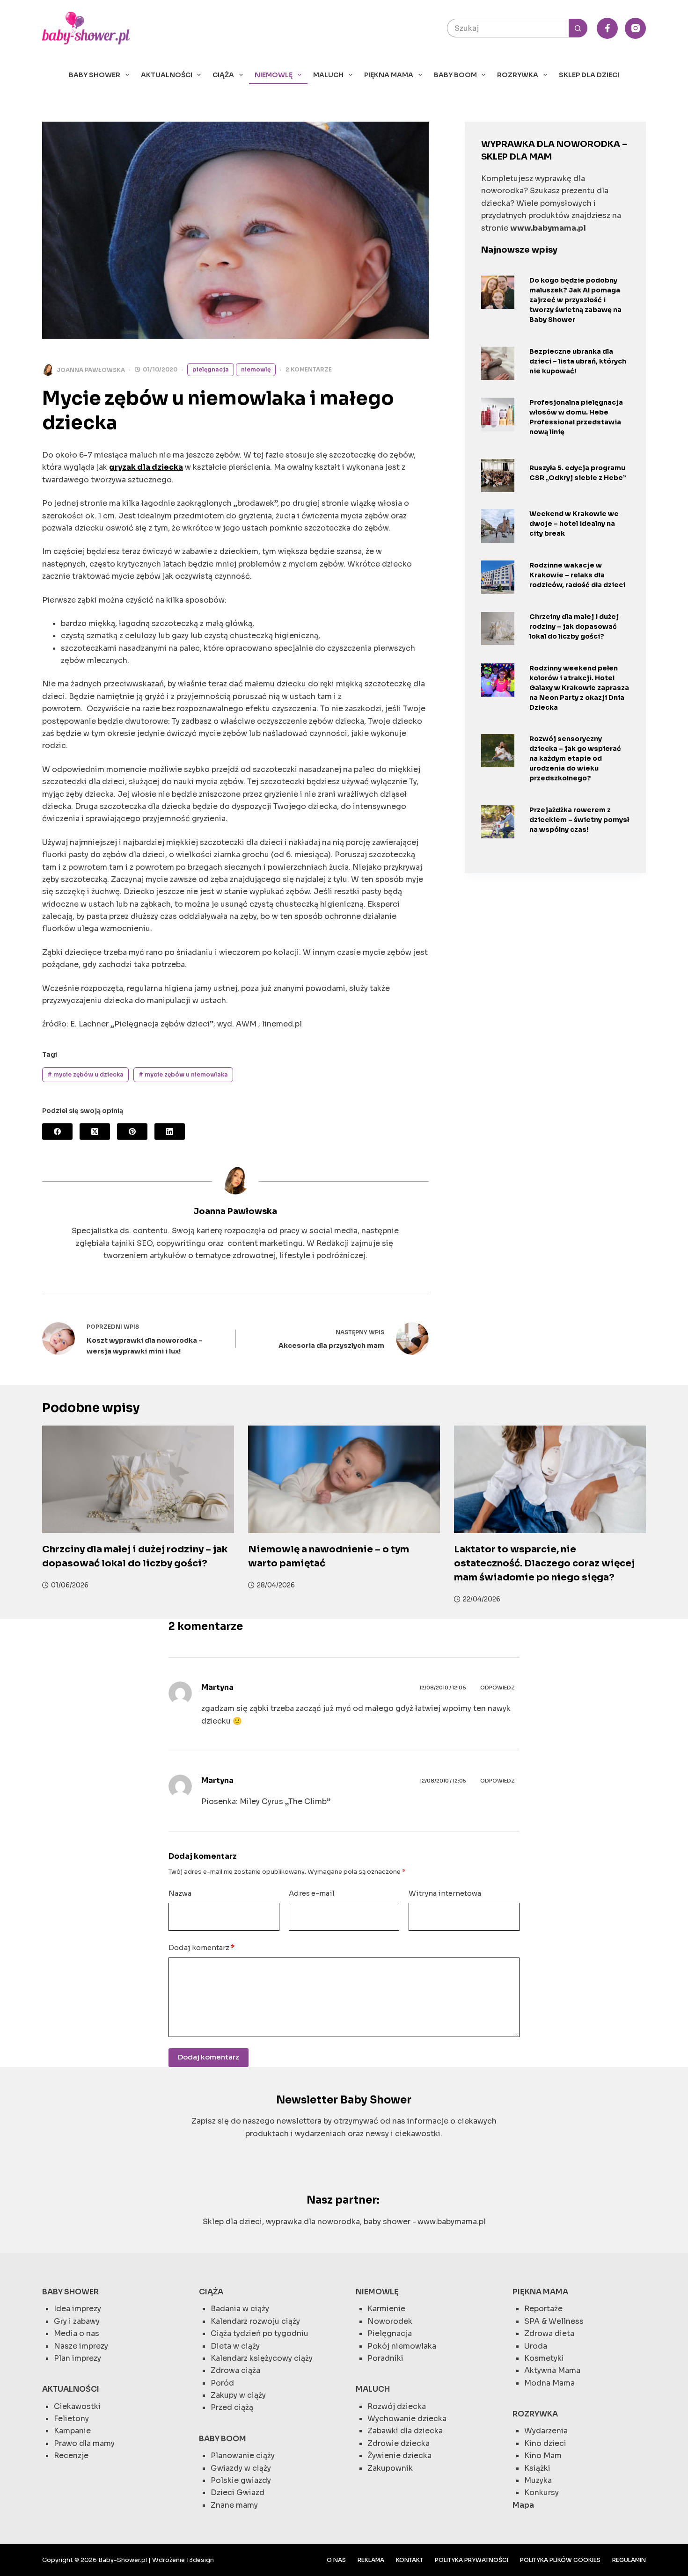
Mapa (523, 2505)
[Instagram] (635, 28)
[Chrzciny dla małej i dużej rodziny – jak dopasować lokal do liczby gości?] (498, 629)
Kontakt (410, 2560)
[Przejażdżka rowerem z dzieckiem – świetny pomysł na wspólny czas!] (498, 822)
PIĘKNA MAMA (389, 75)
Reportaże (543, 2309)
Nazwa (180, 1893)
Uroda (536, 2346)
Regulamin (629, 2560)
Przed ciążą (232, 2407)
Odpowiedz (498, 1688)
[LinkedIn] (170, 1132)
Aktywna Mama (552, 2370)
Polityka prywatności (472, 2560)
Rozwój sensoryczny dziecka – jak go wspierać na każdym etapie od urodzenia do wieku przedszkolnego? (575, 758)
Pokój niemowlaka (402, 2346)
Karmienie (386, 2309)
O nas (336, 2560)
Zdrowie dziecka (399, 2443)
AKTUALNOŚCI (167, 75)
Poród (222, 2383)
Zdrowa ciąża (235, 2370)
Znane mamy (234, 2505)
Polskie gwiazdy (241, 2480)
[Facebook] (607, 28)
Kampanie (72, 2431)
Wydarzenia (546, 2431)
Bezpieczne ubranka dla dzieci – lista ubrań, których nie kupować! (578, 361)
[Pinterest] (132, 1132)
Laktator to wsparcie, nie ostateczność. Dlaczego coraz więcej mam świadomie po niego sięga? (544, 1563)
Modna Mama (549, 2383)
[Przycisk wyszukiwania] (578, 28)
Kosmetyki (544, 2358)
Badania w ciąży (240, 2309)
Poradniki (385, 2358)
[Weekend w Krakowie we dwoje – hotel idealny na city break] (498, 526)
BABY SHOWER (95, 75)
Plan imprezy (77, 2358)
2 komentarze (309, 369)
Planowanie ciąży (243, 2456)
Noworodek (390, 2321)
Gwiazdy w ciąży (241, 2468)
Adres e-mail (312, 1893)
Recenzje (71, 2456)
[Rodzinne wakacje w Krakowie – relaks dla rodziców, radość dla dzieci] (498, 577)
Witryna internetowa (445, 1893)
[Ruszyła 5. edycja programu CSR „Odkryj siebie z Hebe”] (498, 476)
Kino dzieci (545, 2443)
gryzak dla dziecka (146, 467)
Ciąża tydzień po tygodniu (260, 2333)
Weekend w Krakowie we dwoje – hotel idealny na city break (574, 524)
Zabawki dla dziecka (405, 2431)
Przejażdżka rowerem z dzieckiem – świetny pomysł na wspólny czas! (579, 820)
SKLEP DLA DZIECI (589, 75)
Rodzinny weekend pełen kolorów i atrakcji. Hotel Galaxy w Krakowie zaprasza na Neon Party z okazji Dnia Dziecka (579, 688)
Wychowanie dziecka (407, 2419)
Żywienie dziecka (399, 2456)
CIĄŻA (223, 75)
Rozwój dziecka (397, 2406)
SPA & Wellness (554, 2321)
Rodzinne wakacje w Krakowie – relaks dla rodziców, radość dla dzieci (577, 575)
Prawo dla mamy (84, 2443)
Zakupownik (390, 2468)
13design (200, 2560)
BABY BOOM (455, 75)
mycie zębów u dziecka (85, 1074)
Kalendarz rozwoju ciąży (255, 2321)
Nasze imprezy (81, 2346)
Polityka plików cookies (560, 2560)
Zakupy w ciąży (238, 2395)
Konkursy (542, 2492)
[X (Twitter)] (95, 1132)
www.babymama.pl (452, 2222)
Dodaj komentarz (201, 1947)
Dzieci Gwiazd (238, 2492)
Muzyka (538, 2480)
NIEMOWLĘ (274, 75)
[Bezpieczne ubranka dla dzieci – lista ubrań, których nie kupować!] (498, 363)
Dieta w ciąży (235, 2346)
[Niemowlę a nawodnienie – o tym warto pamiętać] (344, 1480)
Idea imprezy (77, 2309)
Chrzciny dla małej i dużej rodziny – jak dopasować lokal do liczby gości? (574, 626)
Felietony (71, 2419)
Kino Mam (543, 2456)
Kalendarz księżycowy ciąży (262, 2358)
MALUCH (328, 75)
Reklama (371, 2560)
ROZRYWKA (518, 75)
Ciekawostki (77, 2406)
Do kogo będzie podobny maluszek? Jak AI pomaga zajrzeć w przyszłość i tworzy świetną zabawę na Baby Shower (575, 300)
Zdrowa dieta (549, 2333)
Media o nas (77, 2333)
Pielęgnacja (211, 369)
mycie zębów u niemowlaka (183, 1074)
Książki (537, 2468)
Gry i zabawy (77, 2321)
